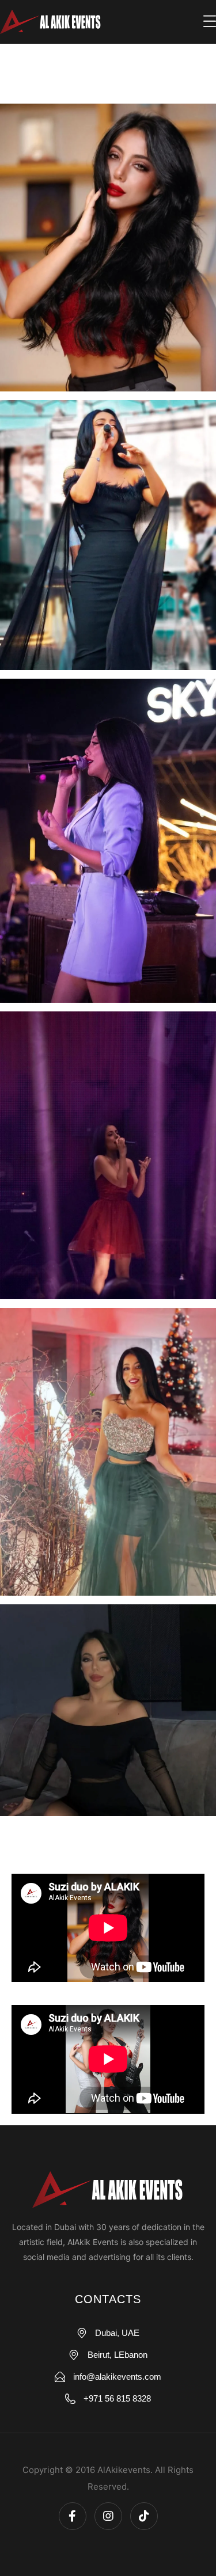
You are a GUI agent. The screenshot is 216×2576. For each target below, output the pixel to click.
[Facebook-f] (73, 2516)
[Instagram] (108, 2516)
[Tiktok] (144, 2516)
